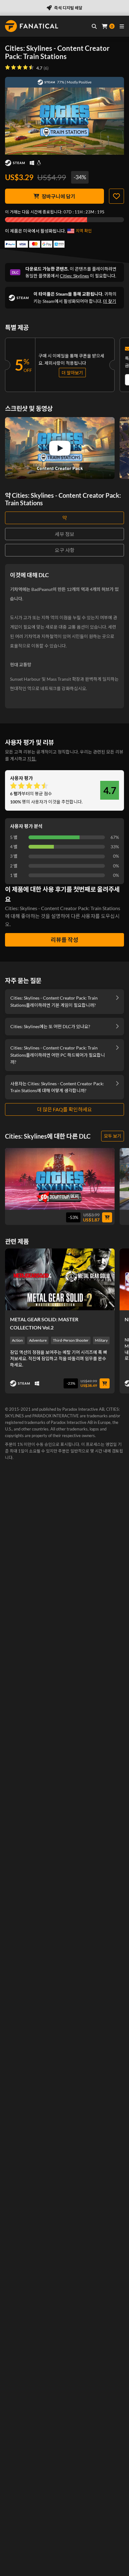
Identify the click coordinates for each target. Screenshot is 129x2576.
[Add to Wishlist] (116, 196)
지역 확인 (84, 231)
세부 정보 (65, 534)
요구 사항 (65, 550)
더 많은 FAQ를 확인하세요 (64, 1109)
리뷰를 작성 (64, 940)
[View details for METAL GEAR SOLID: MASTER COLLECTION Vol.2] (60, 1279)
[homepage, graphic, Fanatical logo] (32, 26)
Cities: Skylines (74, 276)
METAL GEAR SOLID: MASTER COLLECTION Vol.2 (44, 1323)
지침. (32, 759)
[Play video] (60, 448)
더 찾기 (110, 301)
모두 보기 (113, 1136)
